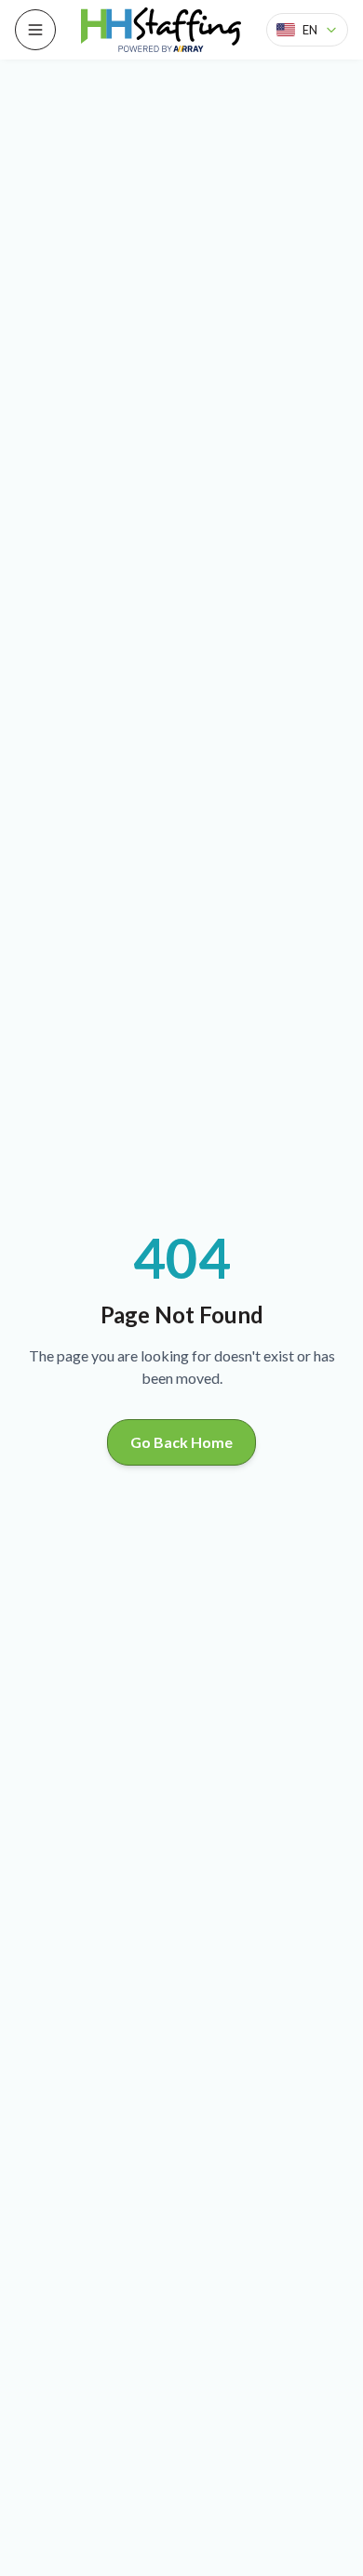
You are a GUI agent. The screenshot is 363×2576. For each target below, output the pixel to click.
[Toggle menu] (35, 30)
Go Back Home (181, 1442)
